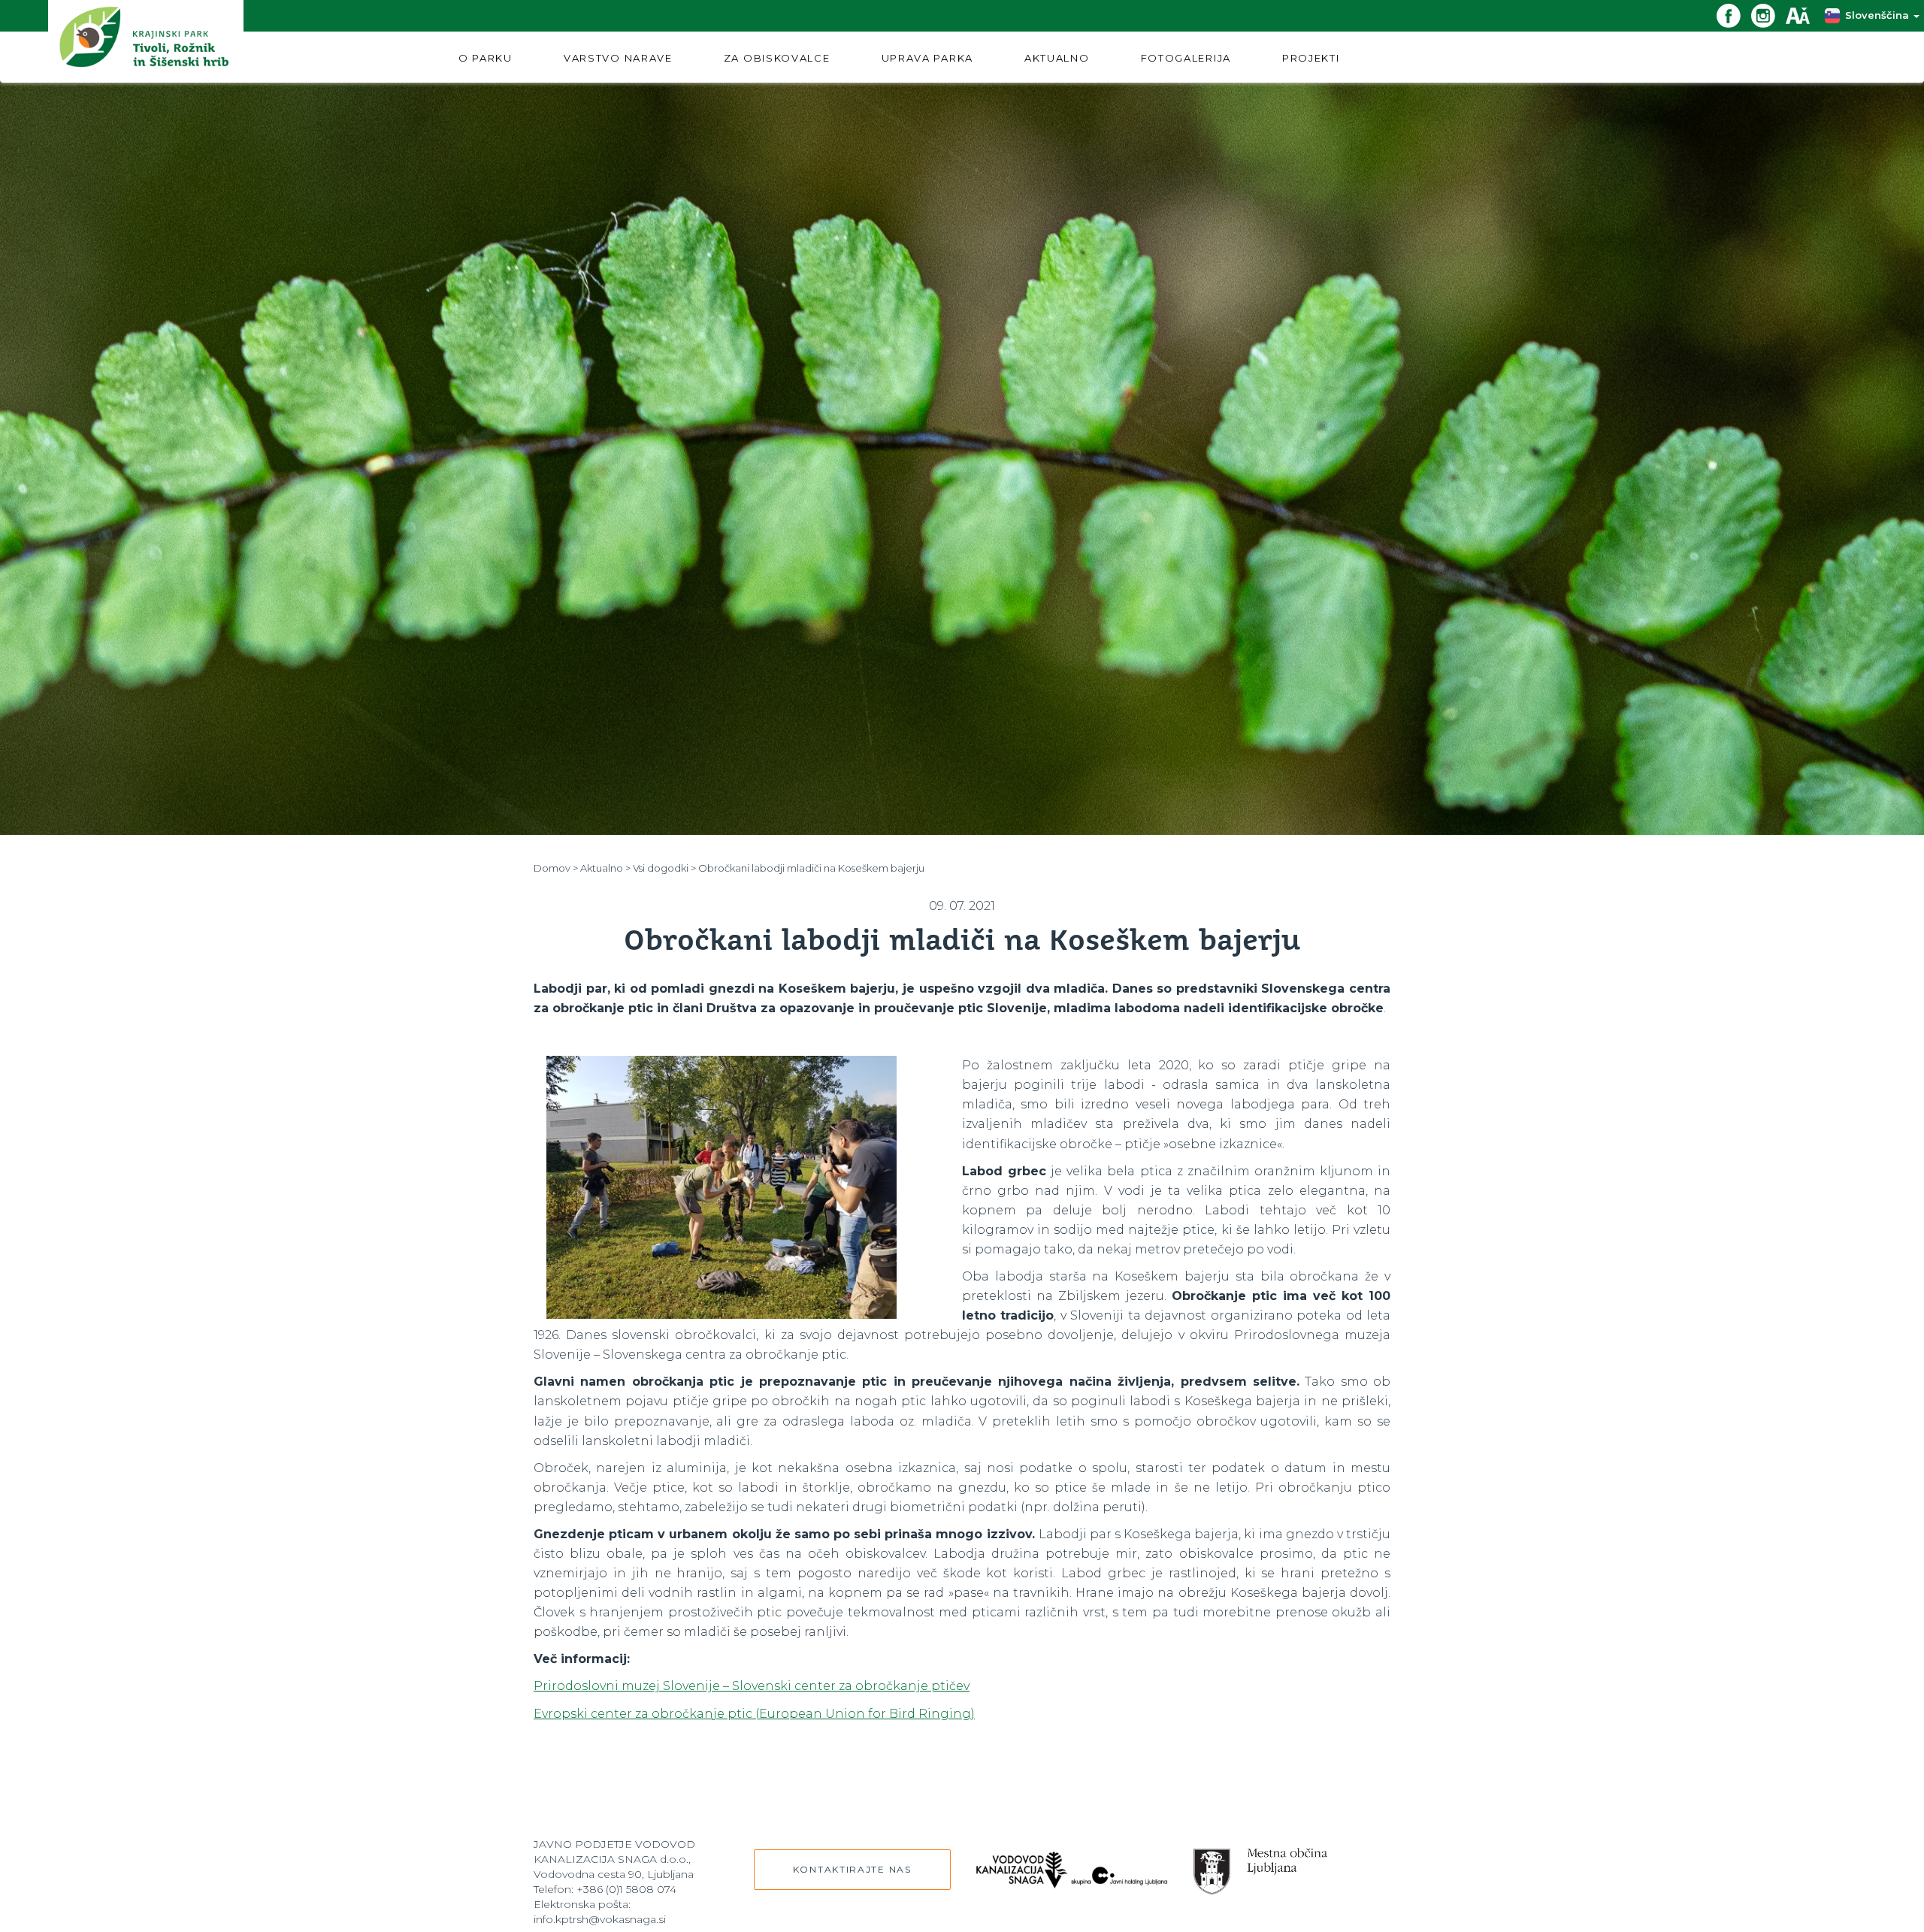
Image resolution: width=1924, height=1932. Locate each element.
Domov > (556, 868)
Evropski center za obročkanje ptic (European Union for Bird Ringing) (754, 1714)
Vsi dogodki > (664, 868)
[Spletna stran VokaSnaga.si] (1072, 1862)
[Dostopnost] (1803, 15)
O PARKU (486, 58)
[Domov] (146, 41)
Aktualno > (605, 868)
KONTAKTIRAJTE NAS (852, 1869)
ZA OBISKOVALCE (777, 58)
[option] (721, 1187)
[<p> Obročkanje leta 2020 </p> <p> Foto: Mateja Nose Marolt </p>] (721, 1187)
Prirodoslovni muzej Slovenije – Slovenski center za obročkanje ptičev (752, 1686)
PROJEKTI (1311, 58)
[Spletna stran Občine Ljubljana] (1261, 1864)
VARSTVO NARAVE (618, 58)
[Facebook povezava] (1734, 15)
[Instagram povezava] (1768, 15)
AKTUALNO (1057, 58)
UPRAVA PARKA (927, 58)
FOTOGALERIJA (1186, 58)
